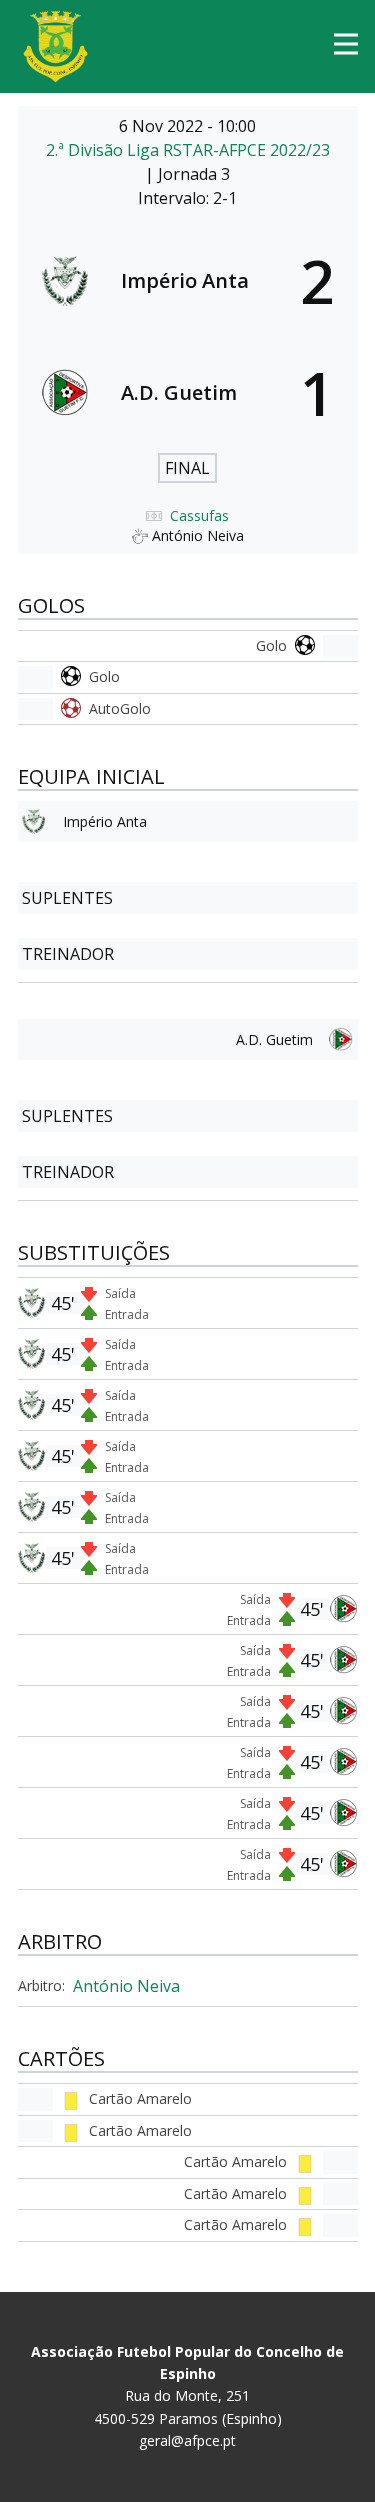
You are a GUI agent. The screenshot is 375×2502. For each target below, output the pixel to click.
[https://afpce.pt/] (55, 46)
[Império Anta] (188, 281)
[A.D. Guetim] (188, 393)
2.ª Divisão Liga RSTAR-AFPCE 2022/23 (188, 150)
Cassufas (199, 515)
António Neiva (126, 1986)
